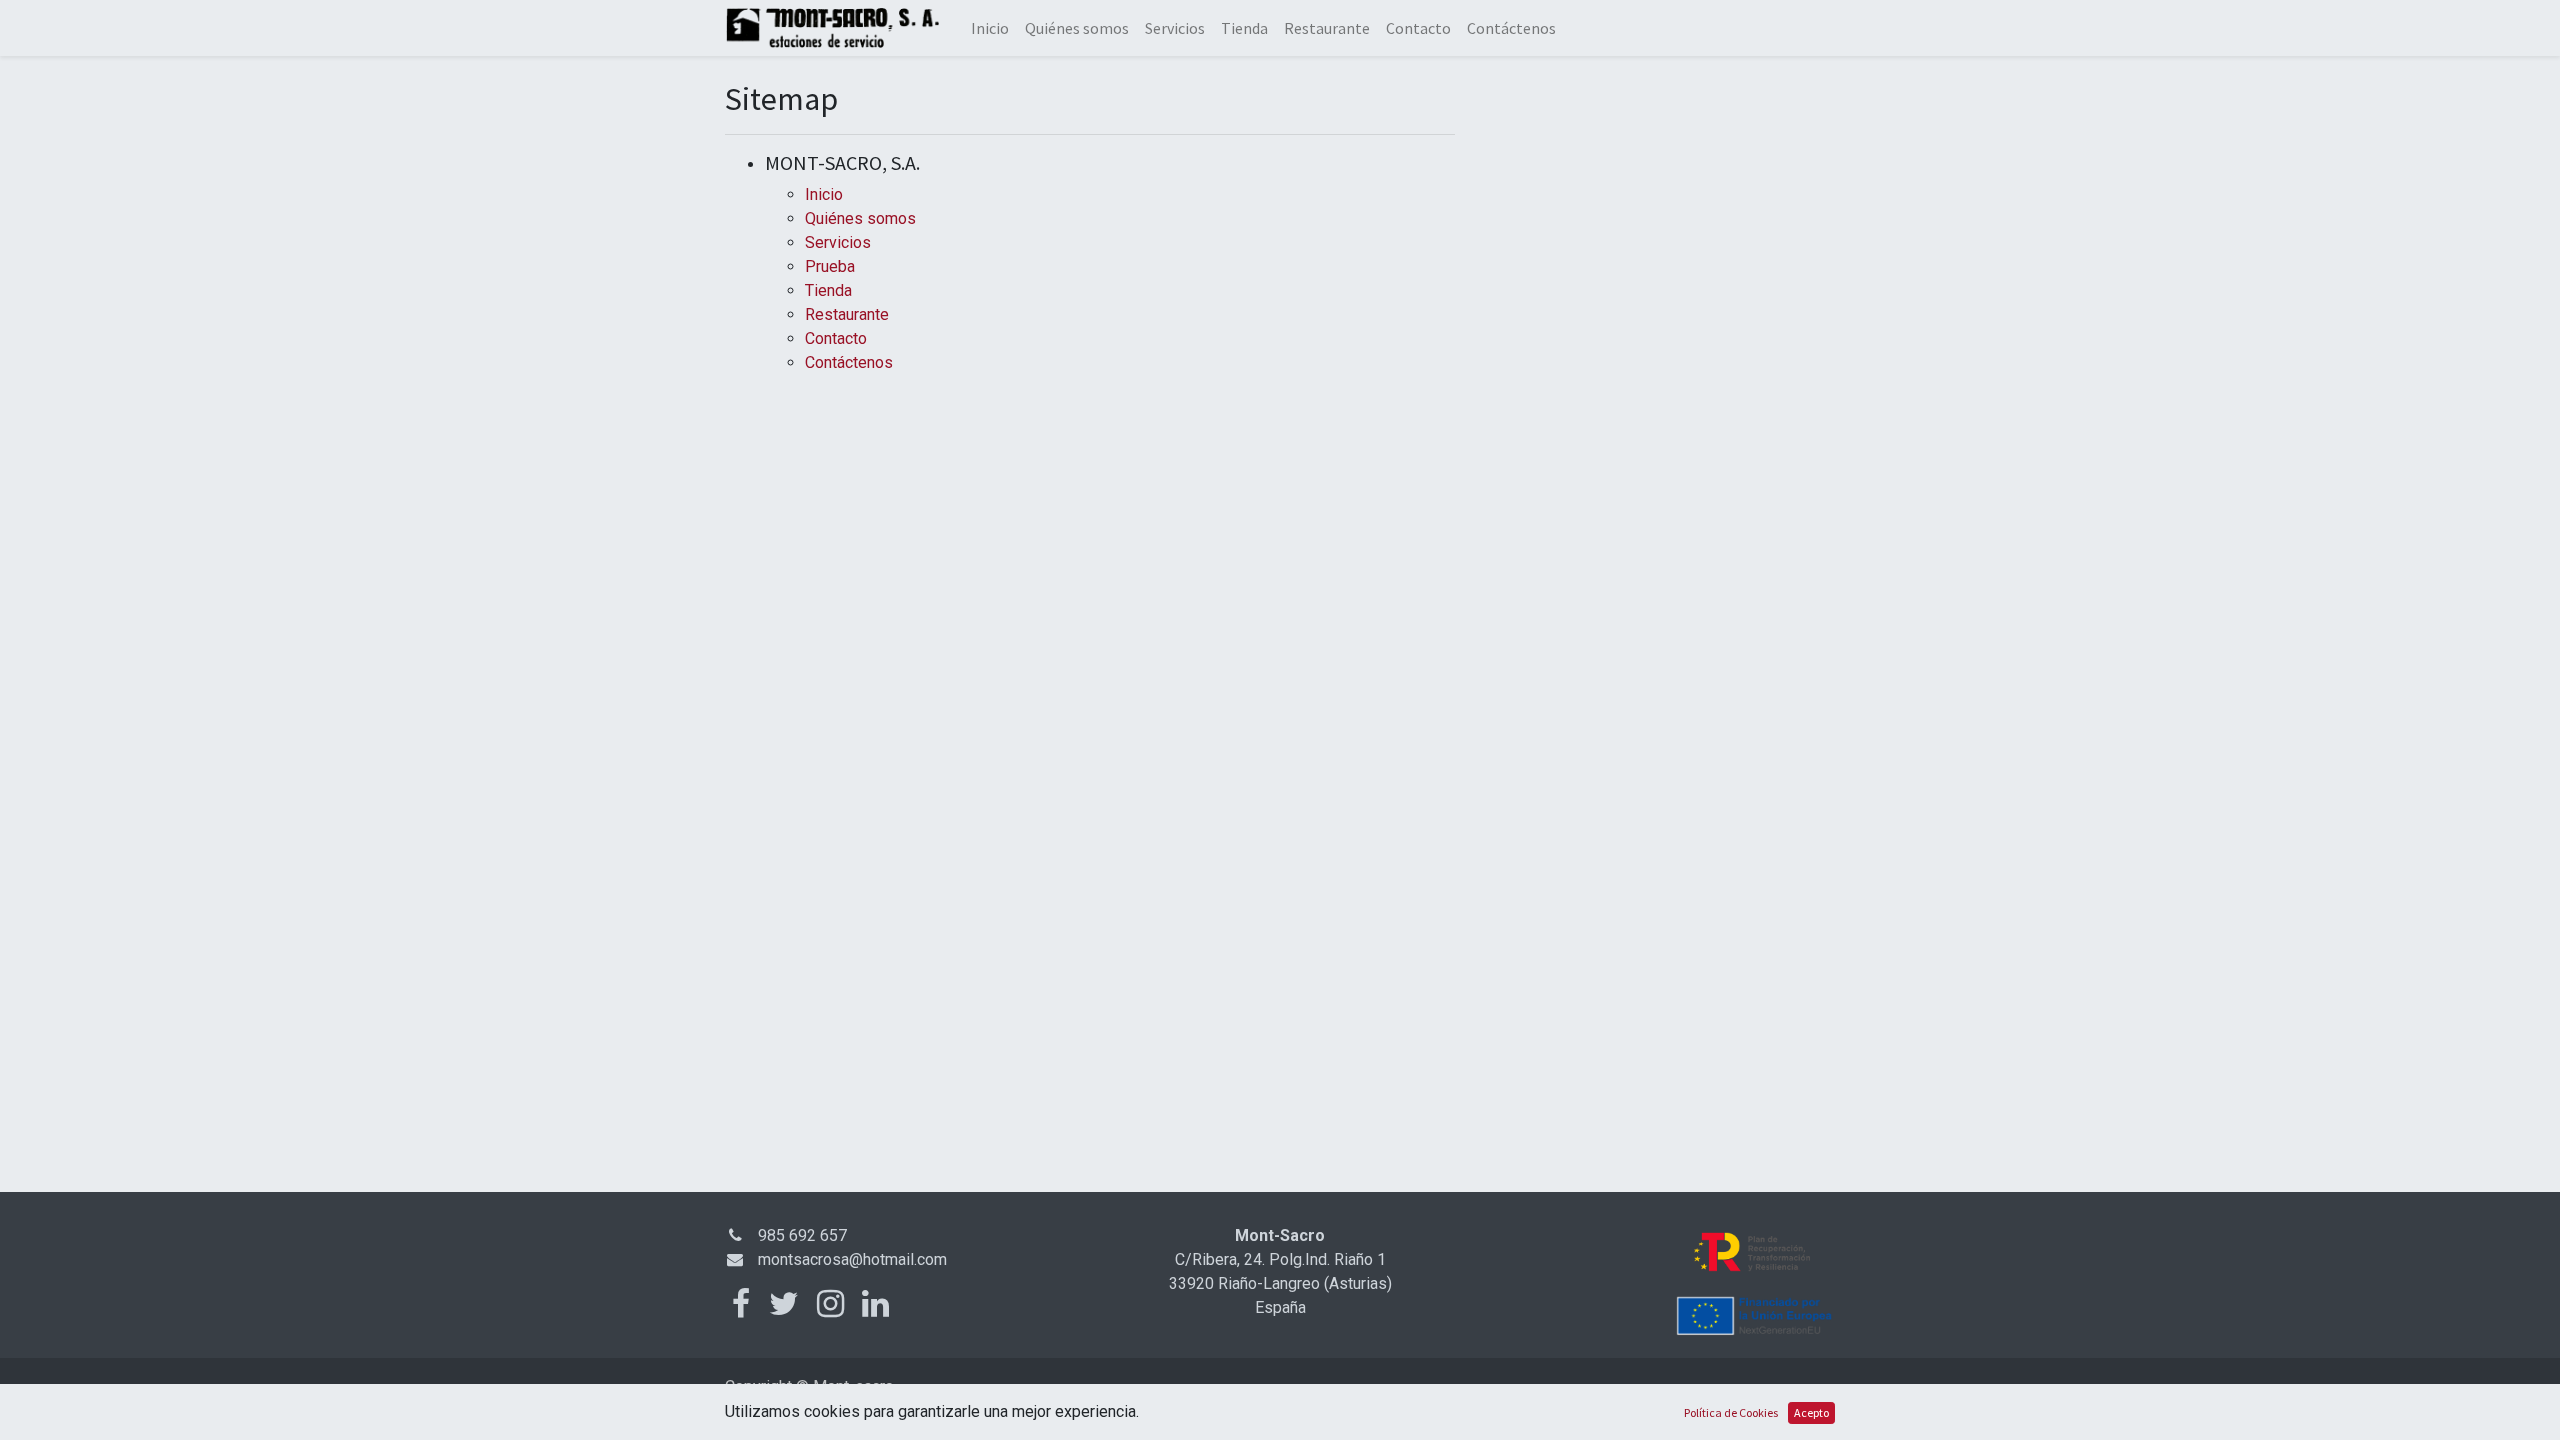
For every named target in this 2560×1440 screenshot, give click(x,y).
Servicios (838, 242)
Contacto (836, 338)
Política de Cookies (1731, 1412)
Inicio (824, 194)
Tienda (828, 290)
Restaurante (847, 314)
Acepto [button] (1811, 1412)
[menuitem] (990, 28)
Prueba (830, 266)
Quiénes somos (860, 218)
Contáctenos (849, 362)
